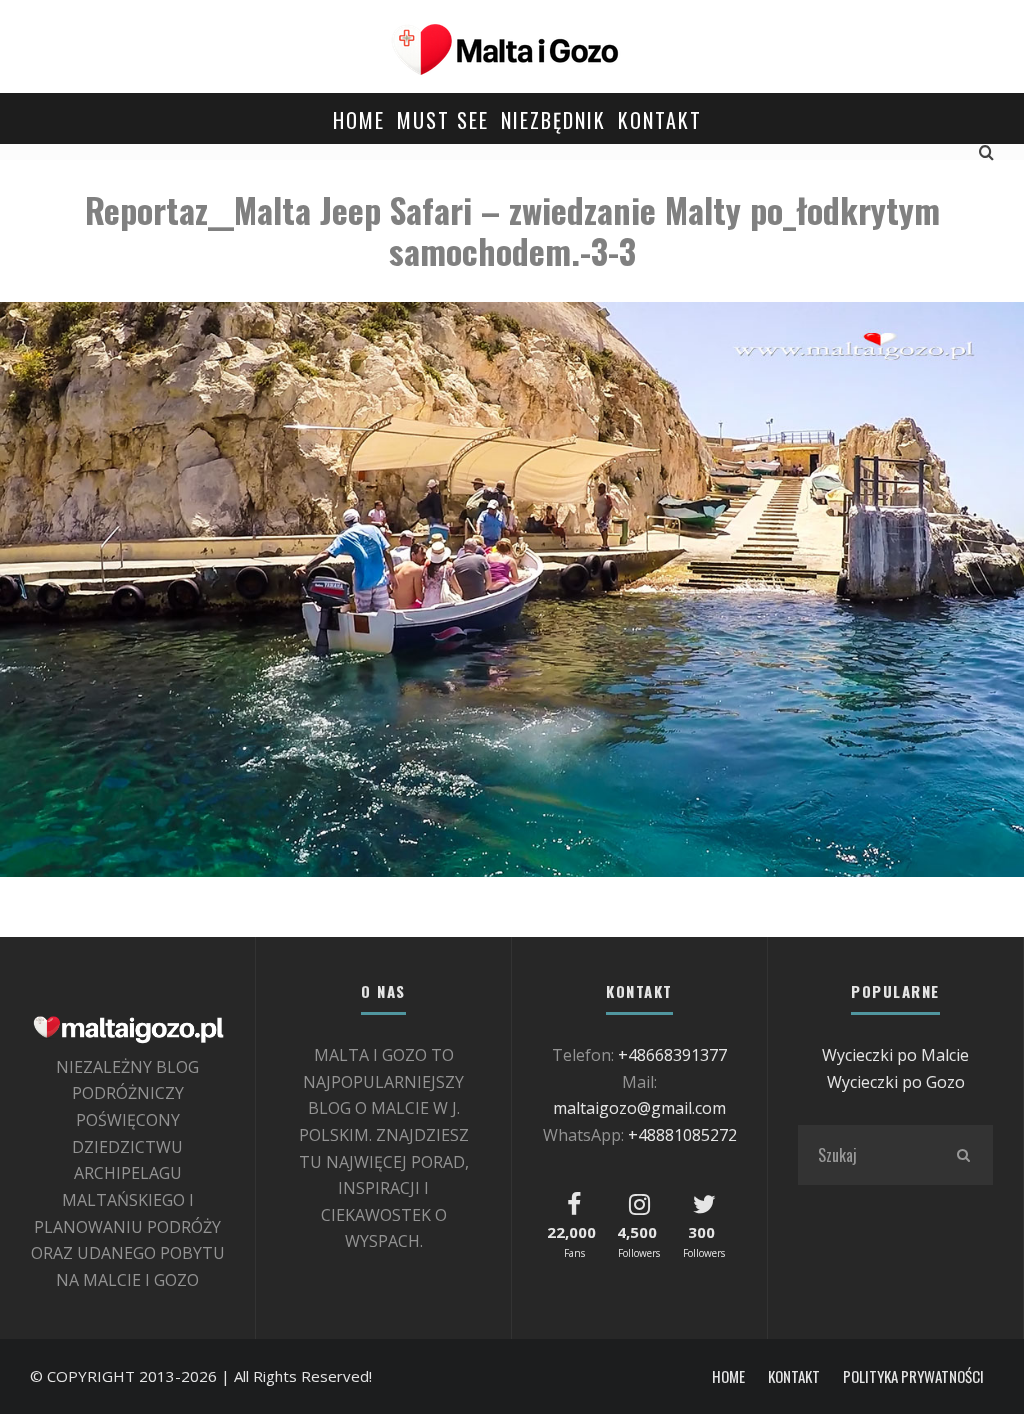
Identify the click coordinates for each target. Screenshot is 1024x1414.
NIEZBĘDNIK (553, 120)
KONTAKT (660, 120)
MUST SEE (443, 120)
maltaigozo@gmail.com (639, 1108)
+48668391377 (672, 1055)
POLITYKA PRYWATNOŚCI (913, 1376)
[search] (963, 1155)
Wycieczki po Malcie (895, 1055)
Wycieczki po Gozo (896, 1082)
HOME (359, 120)
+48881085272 (682, 1135)
